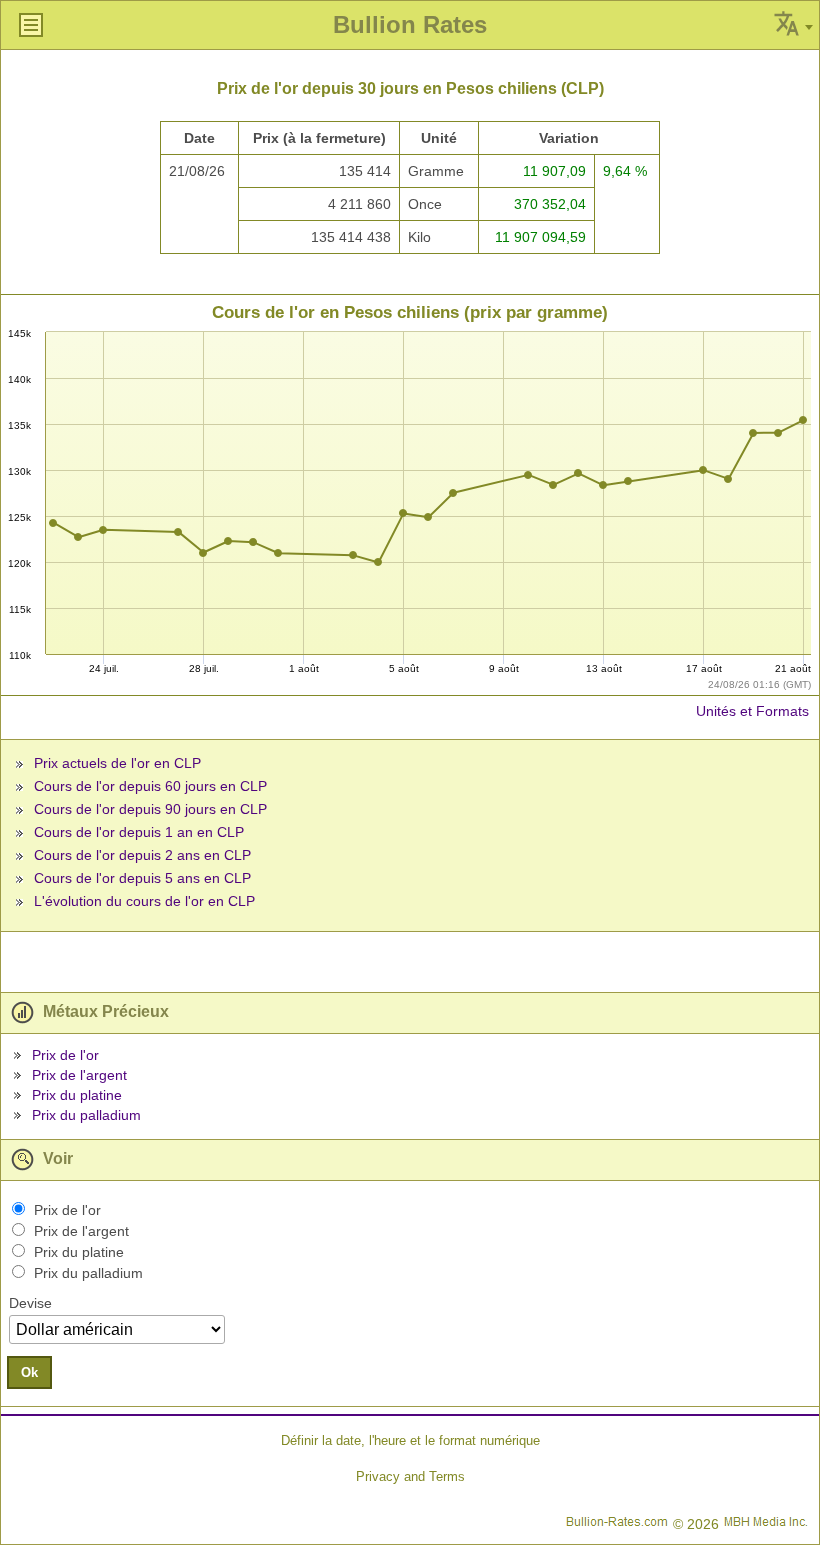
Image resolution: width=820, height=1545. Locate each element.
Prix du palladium (86, 1115)
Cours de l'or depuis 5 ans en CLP (142, 878)
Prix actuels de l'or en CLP (117, 763)
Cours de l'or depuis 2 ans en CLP (142, 855)
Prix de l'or (65, 1055)
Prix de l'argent (79, 1075)
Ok (29, 1372)
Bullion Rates (410, 24)
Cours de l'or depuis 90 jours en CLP (150, 809)
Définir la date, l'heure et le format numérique (410, 1440)
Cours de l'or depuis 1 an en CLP (139, 832)
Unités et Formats (752, 711)
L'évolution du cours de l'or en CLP (144, 901)
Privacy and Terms (410, 1476)
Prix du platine (77, 1095)
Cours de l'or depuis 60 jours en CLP (150, 786)
